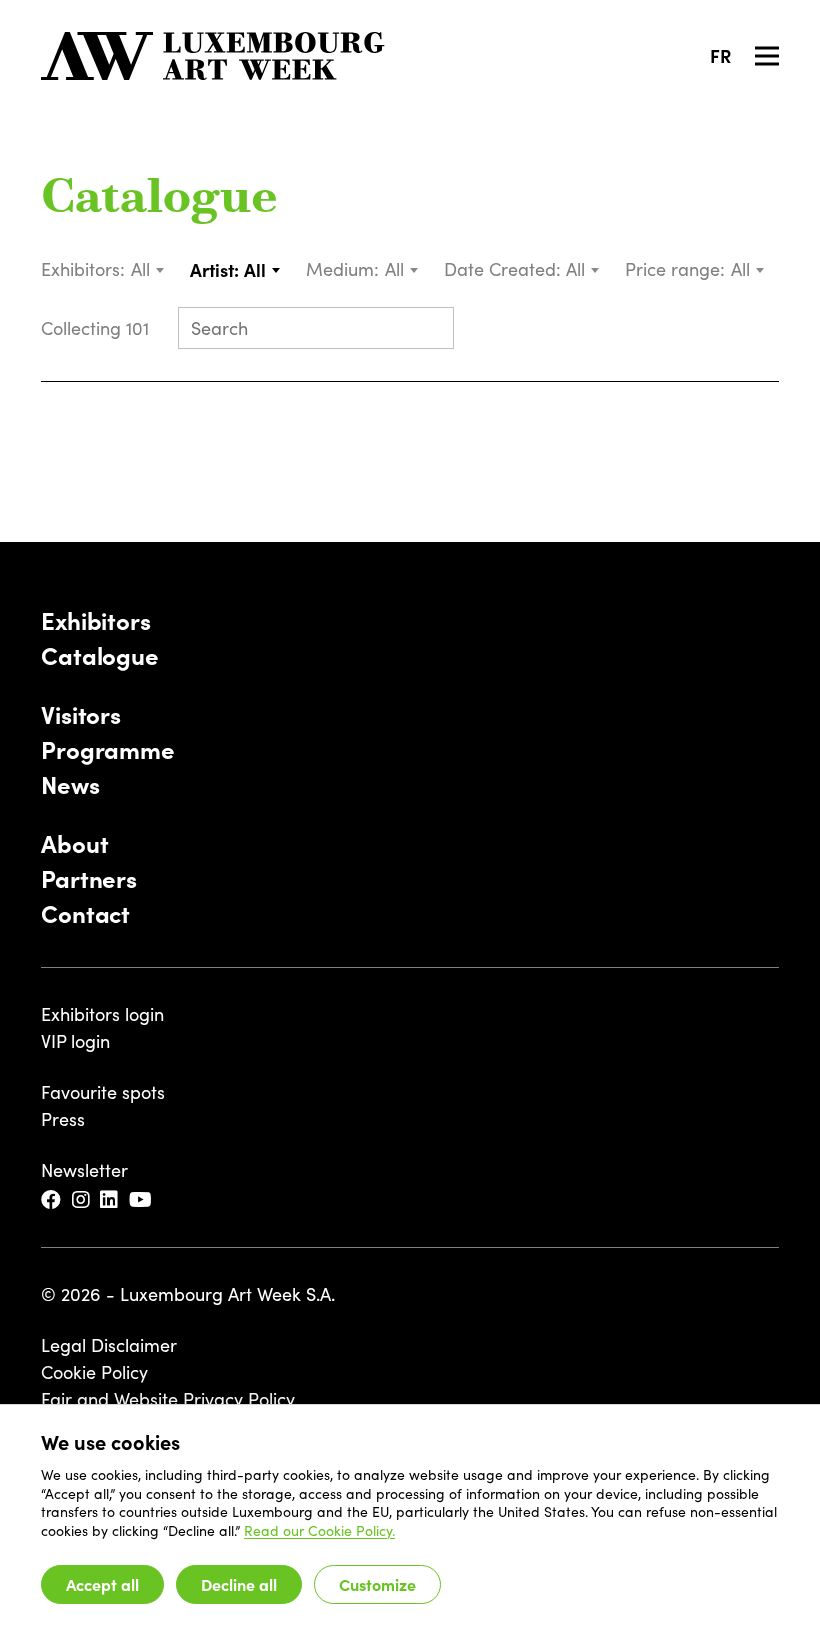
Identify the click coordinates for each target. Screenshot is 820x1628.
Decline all (239, 1584)
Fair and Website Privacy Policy (168, 1399)
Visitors (81, 713)
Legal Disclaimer (109, 1345)
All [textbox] (140, 269)
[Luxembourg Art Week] (213, 56)
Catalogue (159, 200)
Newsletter (84, 1170)
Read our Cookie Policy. (319, 1530)
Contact (85, 912)
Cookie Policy (94, 1372)
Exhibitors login (102, 1014)
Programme (108, 748)
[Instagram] (82, 1200)
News (70, 783)
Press (63, 1119)
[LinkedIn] (110, 1200)
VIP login (75, 1041)
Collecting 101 (97, 328)
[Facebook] (52, 1200)
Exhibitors (96, 619)
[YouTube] (142, 1200)
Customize (377, 1584)
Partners (89, 877)
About (74, 842)
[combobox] (148, 269)
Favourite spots (103, 1092)
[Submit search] (430, 330)
